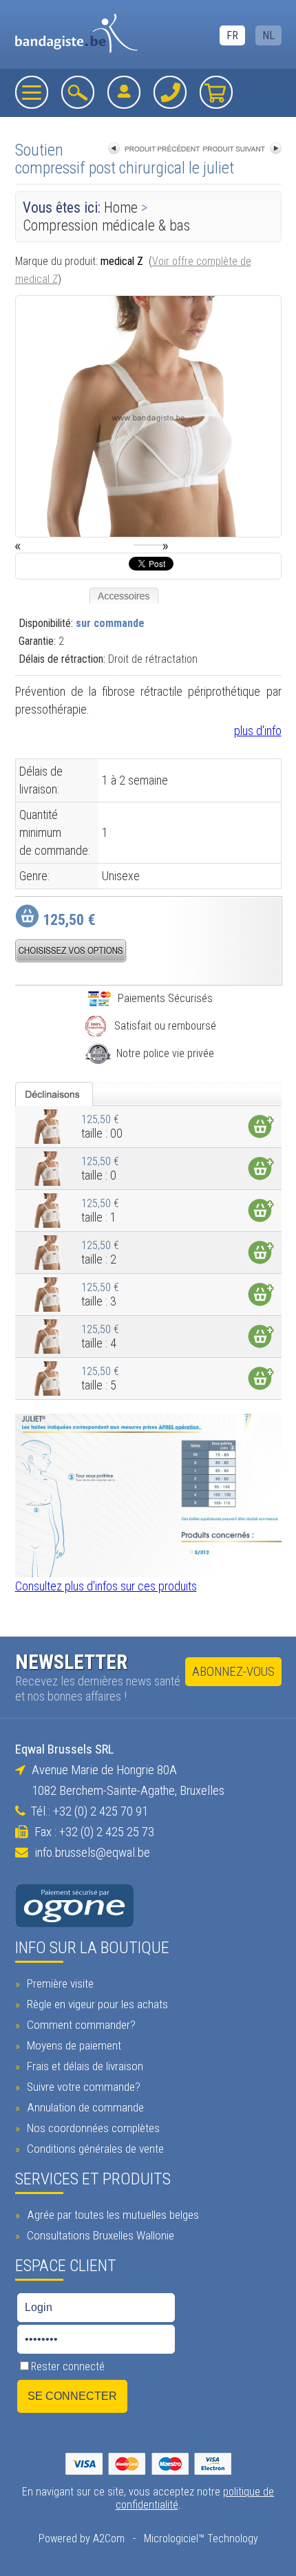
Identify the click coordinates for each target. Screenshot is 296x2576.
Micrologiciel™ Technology (201, 2538)
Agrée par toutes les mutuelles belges (112, 2215)
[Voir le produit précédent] (154, 150)
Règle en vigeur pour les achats (96, 2004)
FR (232, 35)
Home (121, 207)
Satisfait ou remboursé (165, 1026)
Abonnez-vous (233, 1672)
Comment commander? (80, 2025)
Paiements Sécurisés (165, 998)
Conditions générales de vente (94, 2149)
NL (268, 35)
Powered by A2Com (82, 2538)
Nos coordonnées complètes (92, 2128)
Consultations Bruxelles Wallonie (99, 2235)
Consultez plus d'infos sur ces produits (106, 1586)
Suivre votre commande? (82, 2087)
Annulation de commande (84, 2107)
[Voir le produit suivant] (242, 150)
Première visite (59, 1983)
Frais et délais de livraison (84, 2066)
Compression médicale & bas (106, 225)
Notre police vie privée (165, 1053)
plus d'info (258, 731)
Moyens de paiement (73, 2045)
